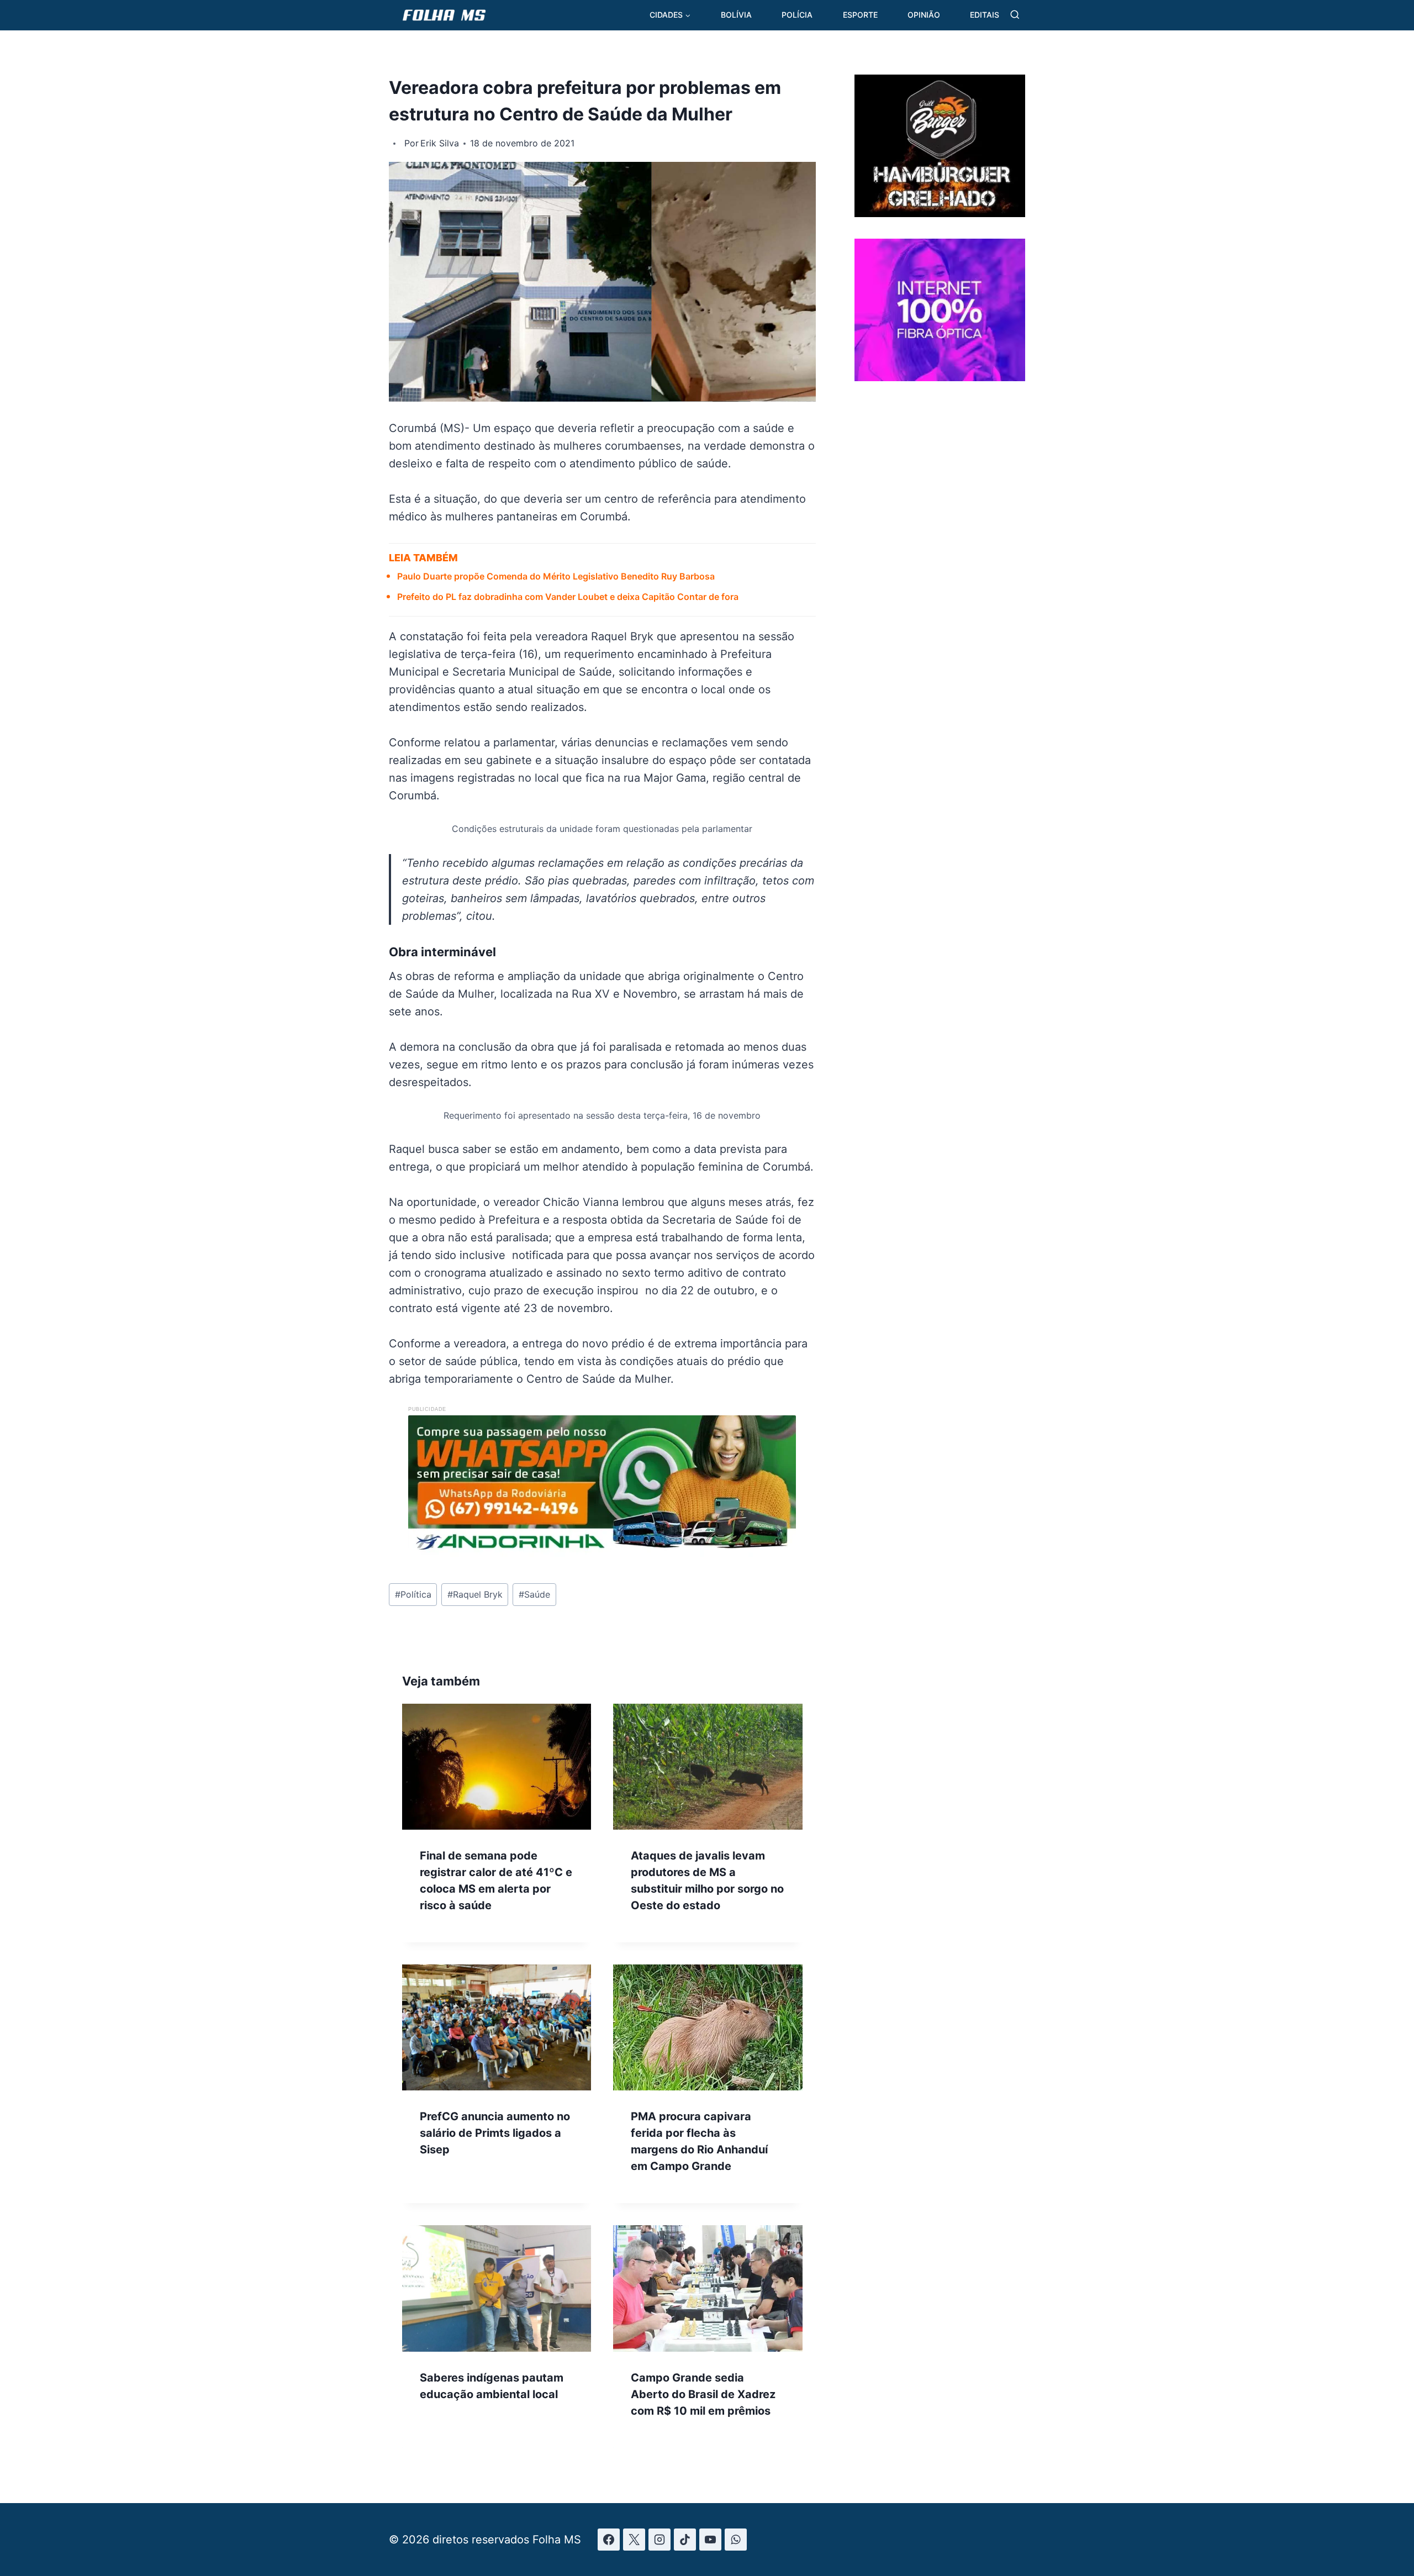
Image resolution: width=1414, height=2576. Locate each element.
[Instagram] (659, 2540)
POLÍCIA (797, 15)
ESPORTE (860, 15)
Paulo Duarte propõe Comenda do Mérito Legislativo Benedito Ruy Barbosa (556, 576)
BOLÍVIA (736, 15)
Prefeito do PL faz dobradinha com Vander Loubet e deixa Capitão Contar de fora (568, 597)
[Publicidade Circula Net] (940, 377)
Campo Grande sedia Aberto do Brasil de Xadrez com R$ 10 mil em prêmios (703, 2394)
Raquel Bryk (475, 1594)
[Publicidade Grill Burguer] (940, 213)
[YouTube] (710, 2540)
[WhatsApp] (736, 2540)
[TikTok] (685, 2540)
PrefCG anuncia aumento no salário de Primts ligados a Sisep (495, 2133)
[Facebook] (609, 2540)
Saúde (534, 1594)
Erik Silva (440, 143)
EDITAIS (985, 15)
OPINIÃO (924, 15)
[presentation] (497, 1767)
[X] (634, 2540)
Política (413, 1594)
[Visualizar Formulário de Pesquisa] (1015, 15)
